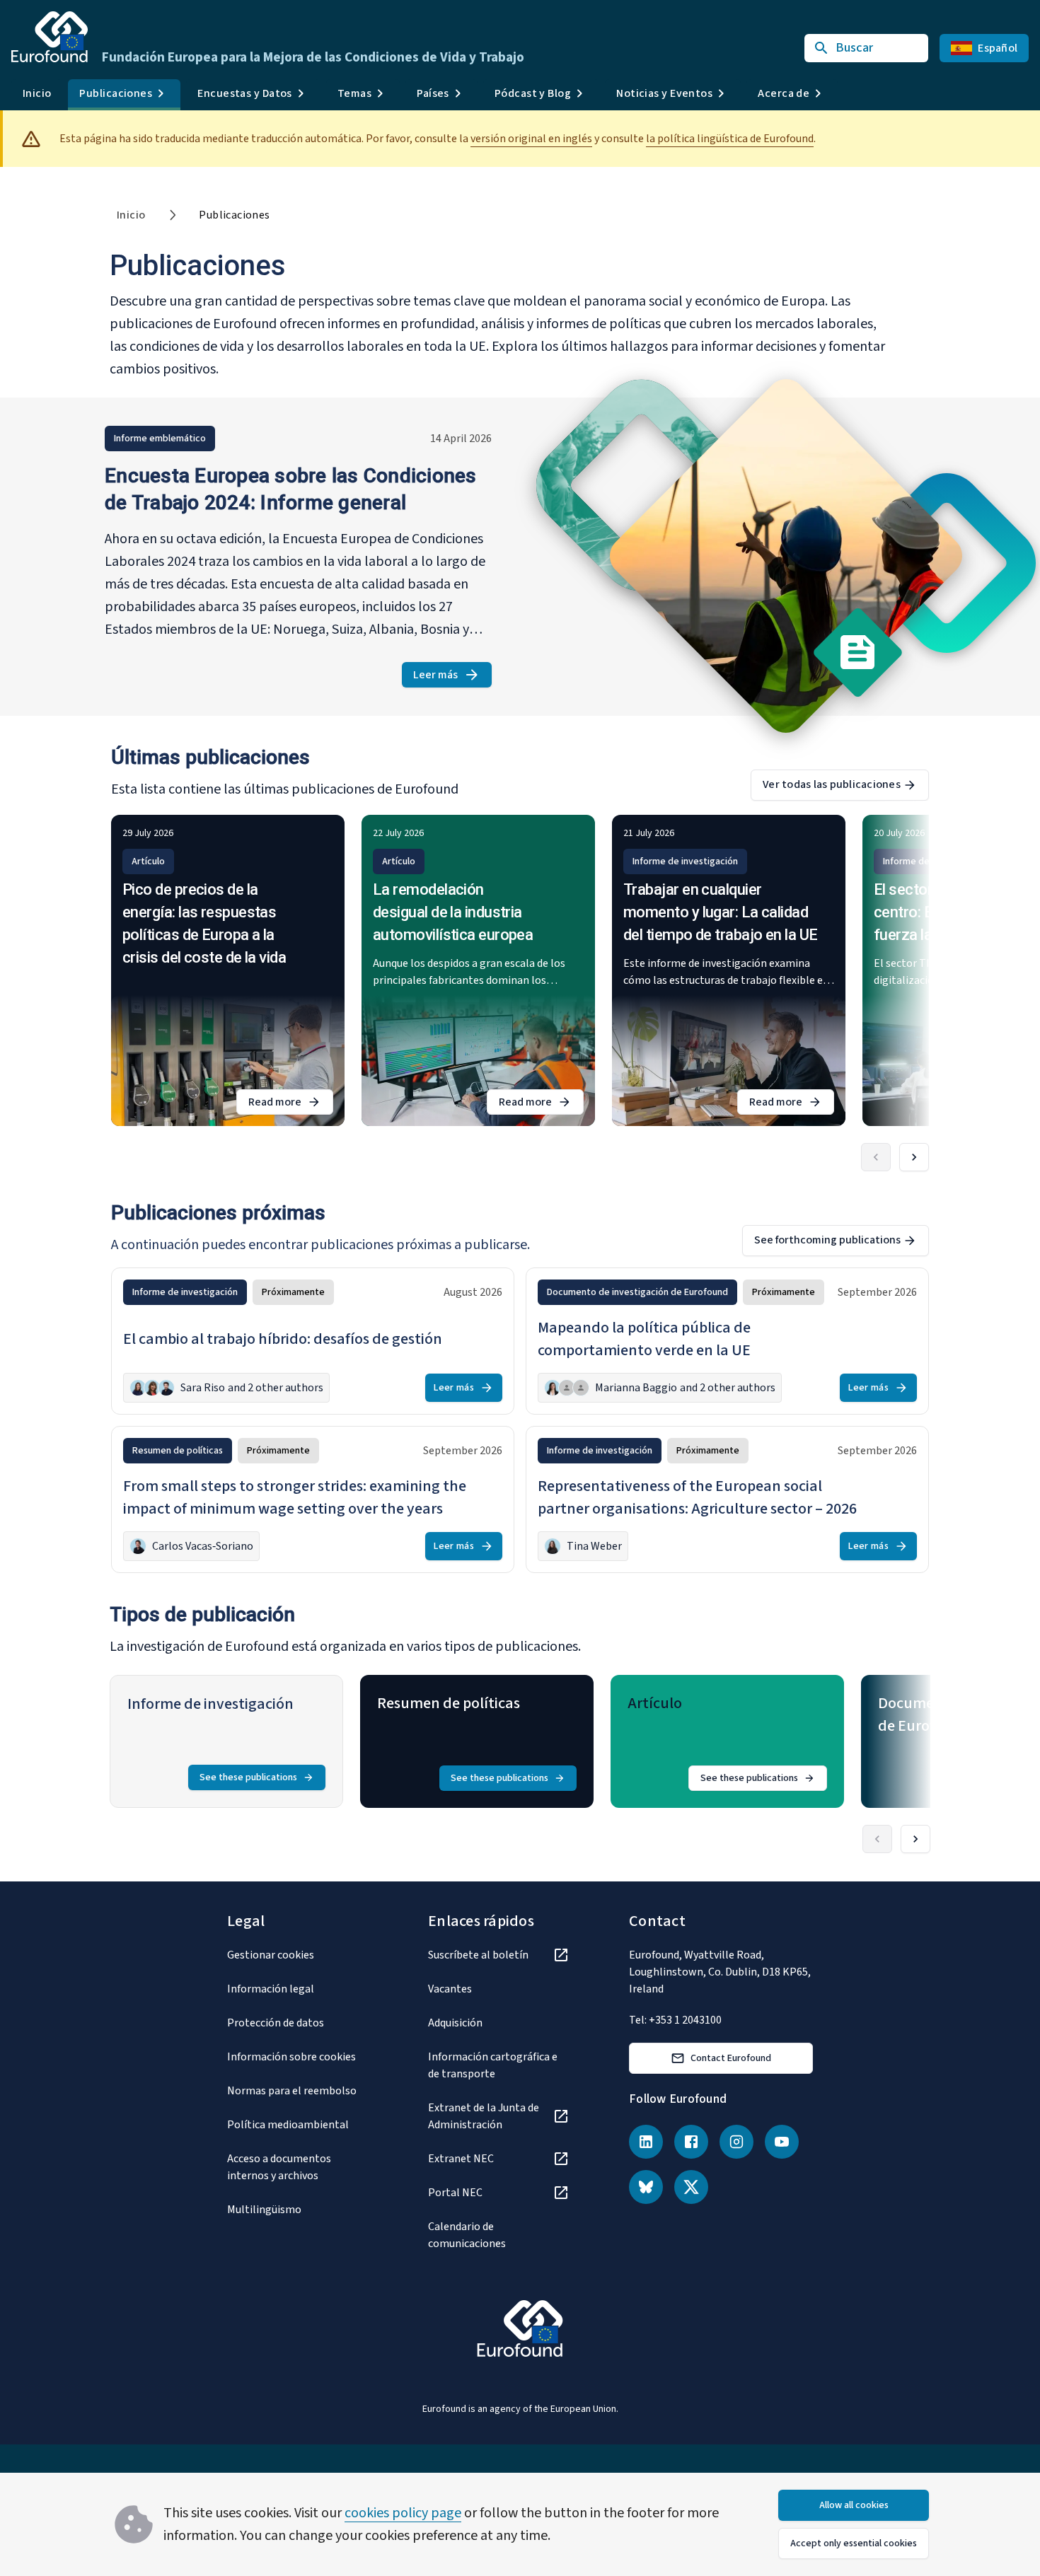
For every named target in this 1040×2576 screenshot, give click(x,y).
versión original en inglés (531, 139)
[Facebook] (691, 2142)
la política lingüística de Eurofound (730, 139)
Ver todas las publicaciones (832, 784)
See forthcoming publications (827, 1240)
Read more (291, 1104)
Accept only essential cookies (854, 2543)
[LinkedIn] (646, 2142)
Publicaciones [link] (234, 215)
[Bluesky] (646, 2187)
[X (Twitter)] (691, 2187)
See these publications (248, 1777)
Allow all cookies (854, 2505)
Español (998, 48)
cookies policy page (403, 2513)
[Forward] (914, 1157)
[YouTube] (782, 2142)
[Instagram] (736, 2142)
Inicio (37, 93)
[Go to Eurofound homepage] (50, 37)
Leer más (452, 677)
